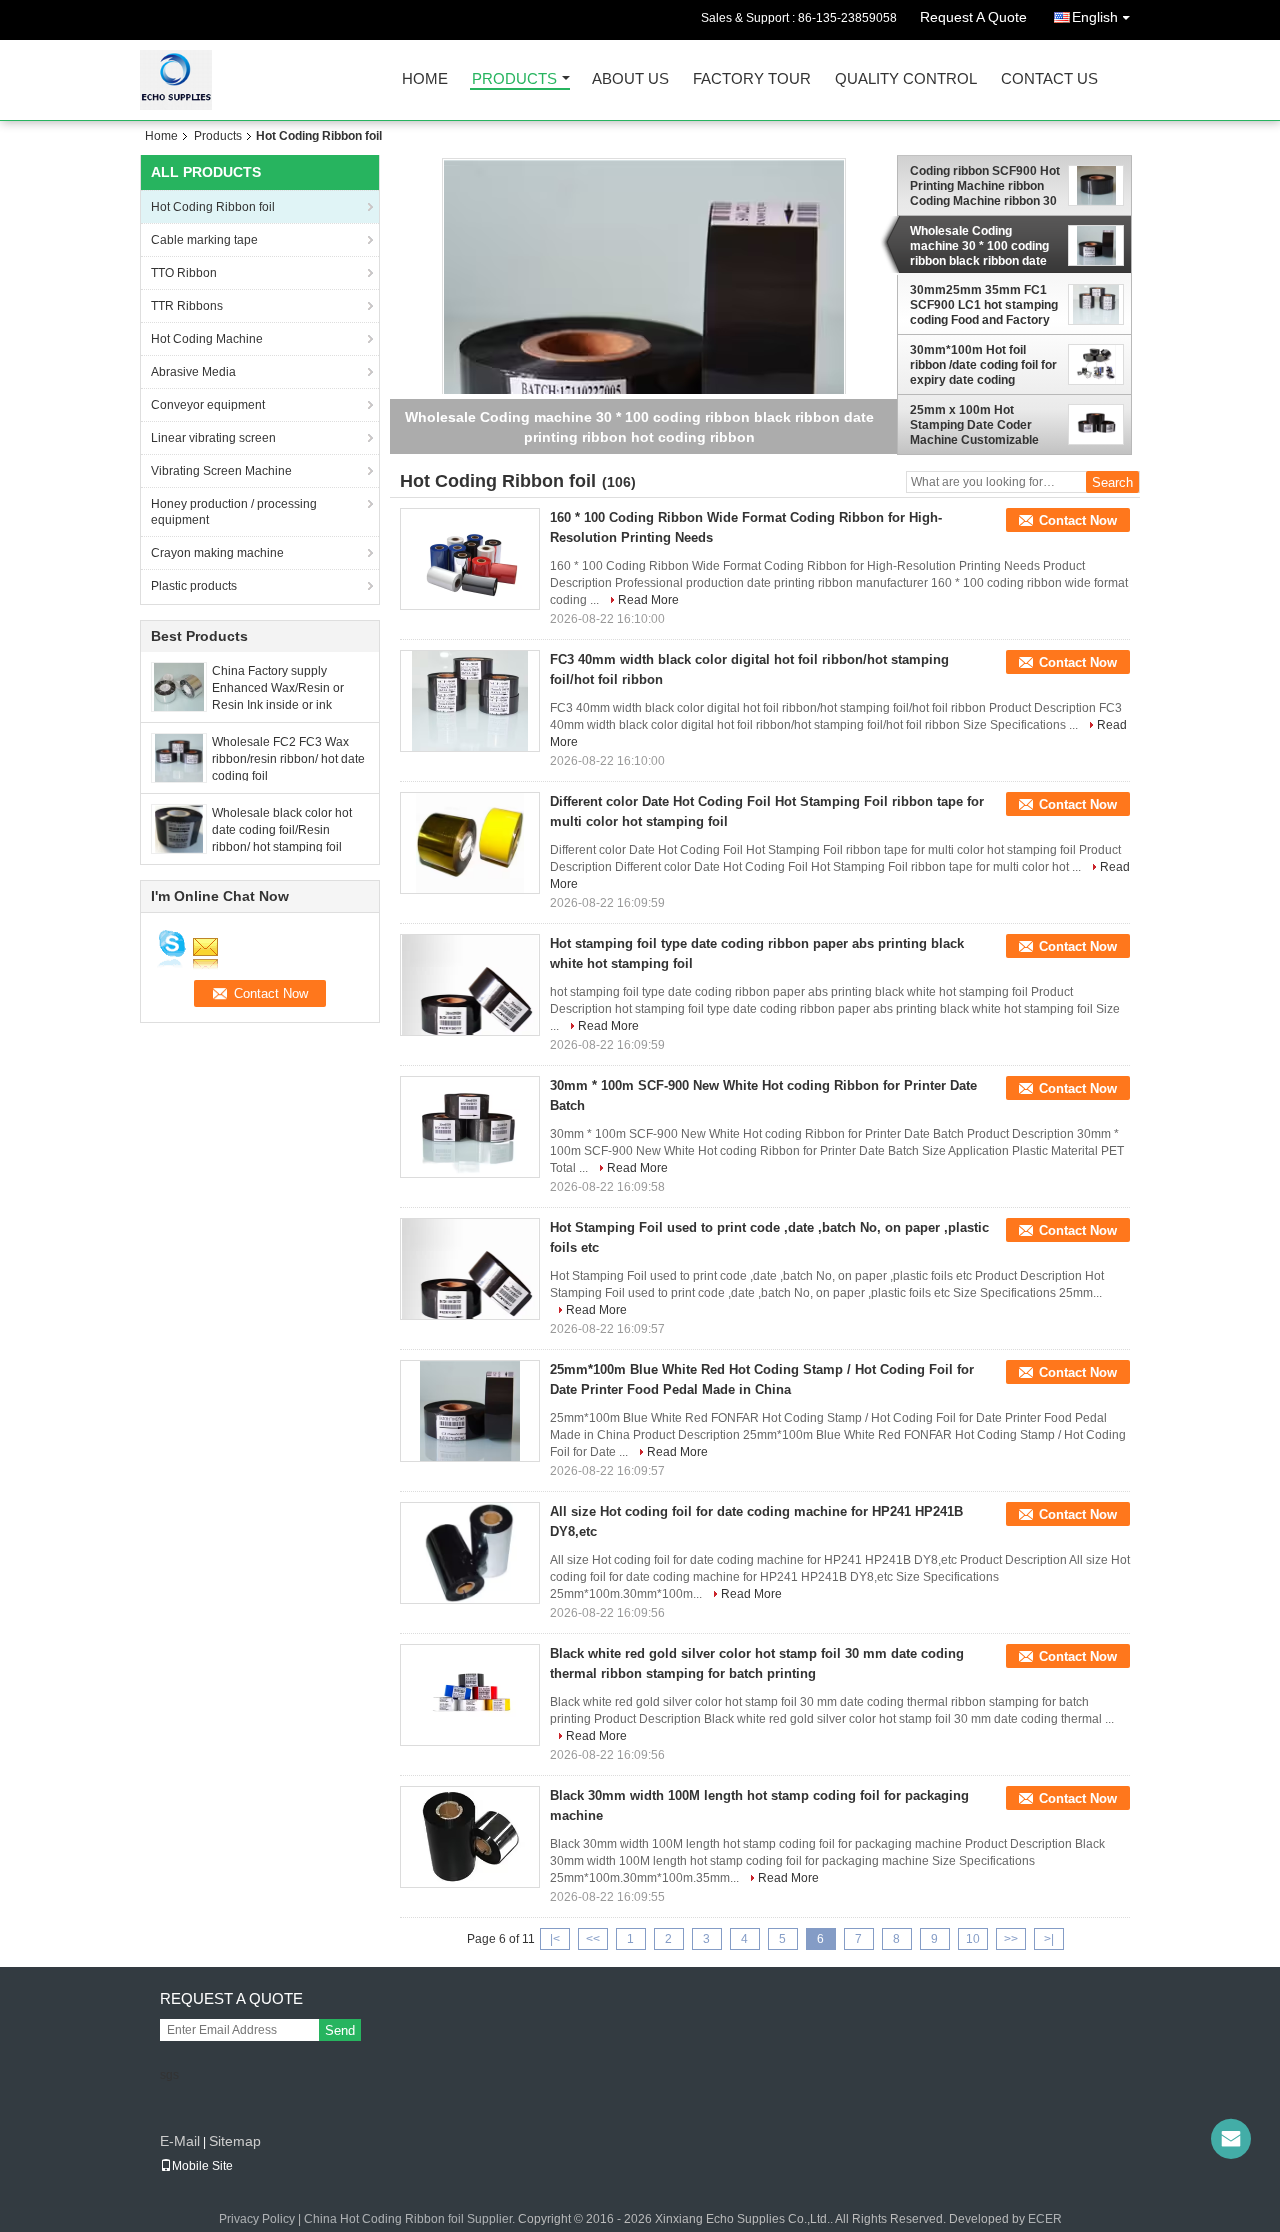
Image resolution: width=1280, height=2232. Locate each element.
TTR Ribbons (187, 306)
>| (1049, 1939)
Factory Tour (752, 79)
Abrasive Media (193, 372)
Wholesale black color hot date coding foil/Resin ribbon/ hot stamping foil (282, 830)
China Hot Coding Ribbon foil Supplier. (411, 2219)
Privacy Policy (257, 2219)
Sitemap (235, 2141)
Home (425, 79)
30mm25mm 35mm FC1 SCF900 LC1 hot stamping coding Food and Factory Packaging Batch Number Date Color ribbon (984, 305)
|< (555, 1939)
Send (340, 2030)
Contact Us (1049, 79)
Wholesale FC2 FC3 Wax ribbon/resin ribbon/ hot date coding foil (288, 759)
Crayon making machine (217, 553)
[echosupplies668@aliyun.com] (1231, 2139)
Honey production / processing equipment (234, 512)
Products (514, 79)
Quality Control (906, 79)
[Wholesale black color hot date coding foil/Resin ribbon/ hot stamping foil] (179, 828)
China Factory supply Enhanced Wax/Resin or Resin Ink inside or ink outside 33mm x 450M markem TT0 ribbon (278, 705)
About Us (630, 79)
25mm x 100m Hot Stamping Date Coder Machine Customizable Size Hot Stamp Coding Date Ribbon (975, 425)
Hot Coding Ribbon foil (213, 207)
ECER (1045, 2219)
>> (1011, 1939)
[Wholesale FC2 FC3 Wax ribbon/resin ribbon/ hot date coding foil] (179, 757)
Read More (648, 600)
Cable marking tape (204, 240)
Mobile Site (202, 2166)
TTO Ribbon (184, 273)
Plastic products (194, 586)
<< (593, 1939)
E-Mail (180, 2141)
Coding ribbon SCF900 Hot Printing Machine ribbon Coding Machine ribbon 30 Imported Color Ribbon (985, 186)
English (1095, 17)
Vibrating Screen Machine (221, 471)
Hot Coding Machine (207, 339)
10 (973, 1939)
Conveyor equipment (208, 405)
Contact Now (1078, 520)
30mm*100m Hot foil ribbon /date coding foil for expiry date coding (983, 365)
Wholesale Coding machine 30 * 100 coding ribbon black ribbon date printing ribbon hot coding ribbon (982, 246)
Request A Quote (973, 17)
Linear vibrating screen (213, 438)
